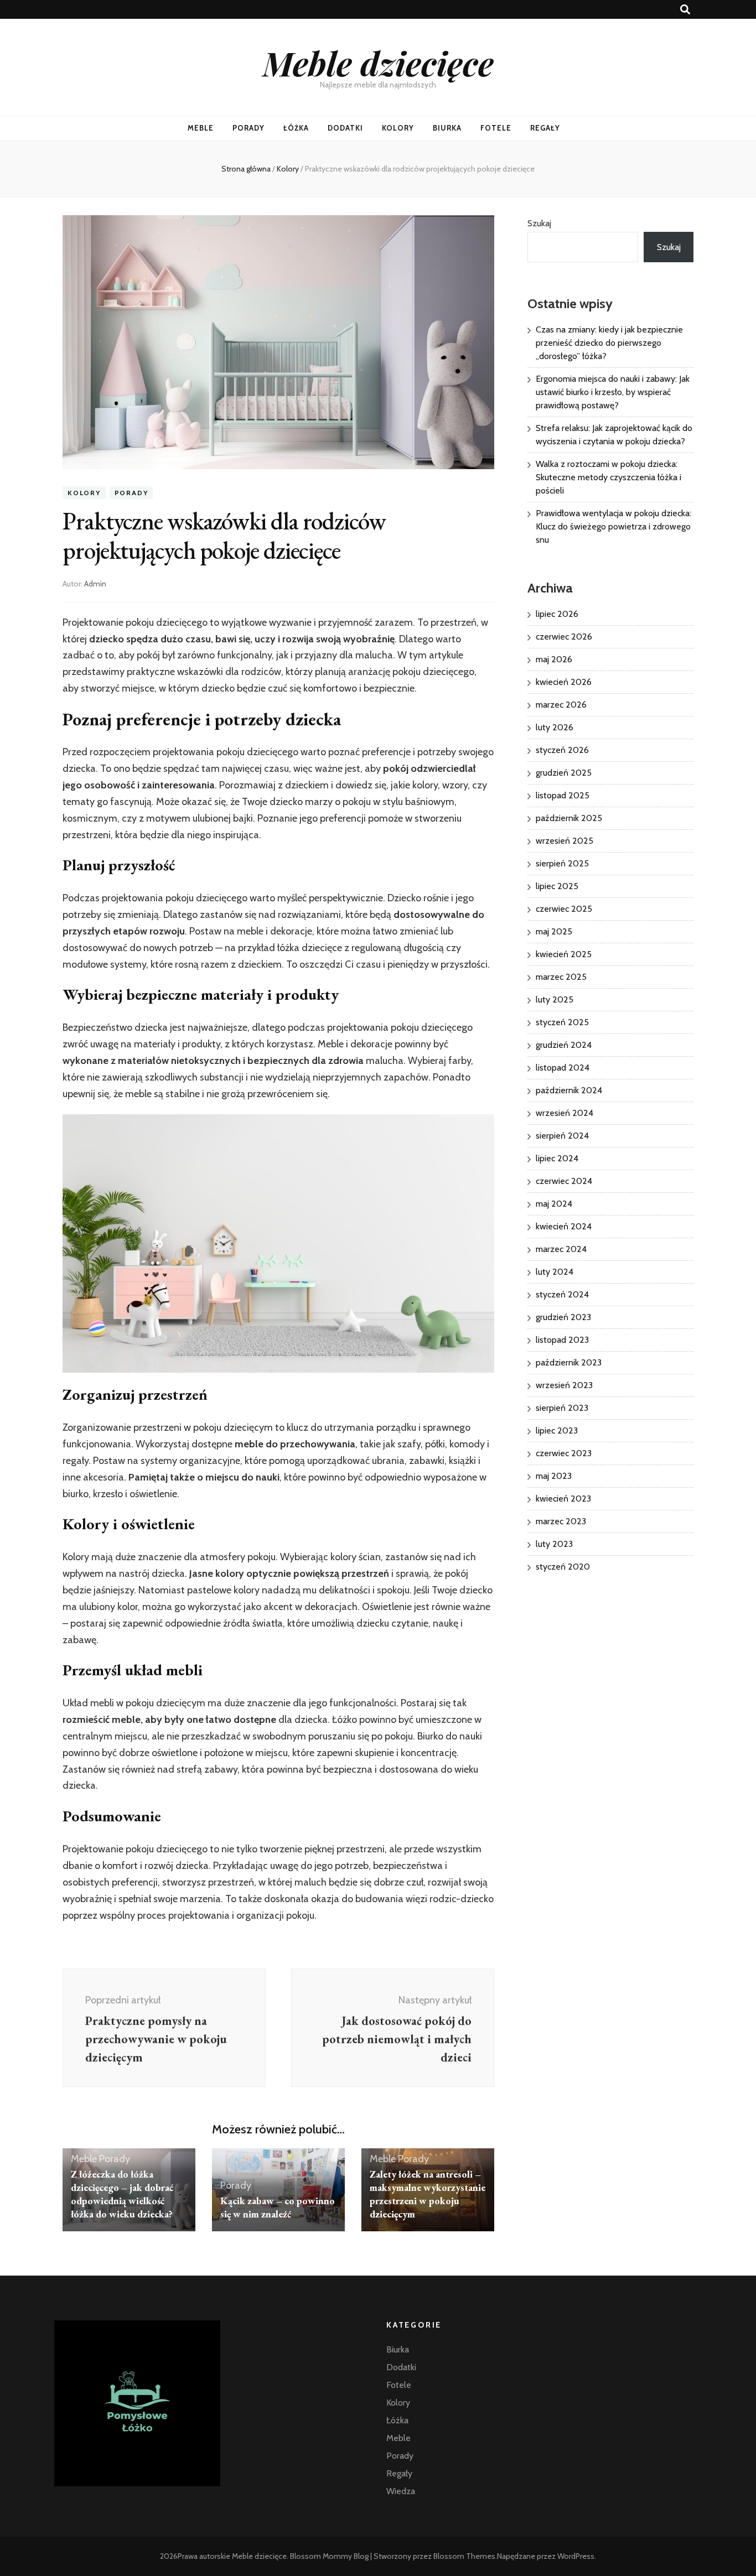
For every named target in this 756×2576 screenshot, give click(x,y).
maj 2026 (554, 659)
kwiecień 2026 (564, 682)
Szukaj (539, 223)
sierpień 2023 (562, 1408)
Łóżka (296, 128)
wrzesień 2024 (565, 1113)
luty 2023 (554, 1544)
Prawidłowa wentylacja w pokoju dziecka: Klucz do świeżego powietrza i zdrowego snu (613, 526)
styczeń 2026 (562, 750)
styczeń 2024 (562, 1294)
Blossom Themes (464, 2556)
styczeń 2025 (562, 1022)
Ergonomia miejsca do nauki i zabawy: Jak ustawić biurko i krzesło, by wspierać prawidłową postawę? (613, 392)
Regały (545, 128)
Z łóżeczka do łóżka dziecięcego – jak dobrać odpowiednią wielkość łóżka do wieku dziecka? (122, 2194)
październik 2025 (569, 818)
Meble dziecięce (378, 63)
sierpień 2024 (562, 1136)
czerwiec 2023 (564, 1453)
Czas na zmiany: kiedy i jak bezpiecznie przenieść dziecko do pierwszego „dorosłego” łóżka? (609, 343)
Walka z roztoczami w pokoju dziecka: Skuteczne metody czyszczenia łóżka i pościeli (609, 477)
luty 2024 (555, 1272)
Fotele (496, 128)
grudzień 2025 (564, 773)
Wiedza (401, 2491)
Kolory (398, 128)
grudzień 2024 (564, 1045)
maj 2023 (554, 1476)
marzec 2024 (561, 1249)
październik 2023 (569, 1362)
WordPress (576, 2556)
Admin (95, 584)
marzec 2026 (561, 705)
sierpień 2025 (562, 863)
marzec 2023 (561, 1521)
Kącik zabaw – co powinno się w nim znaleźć (278, 2207)
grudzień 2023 (563, 1317)
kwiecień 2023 (563, 1499)
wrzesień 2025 (565, 841)
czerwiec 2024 (564, 1181)
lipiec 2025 (557, 886)
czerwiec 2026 (564, 637)
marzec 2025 (561, 977)
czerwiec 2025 (564, 909)
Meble (201, 128)
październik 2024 (569, 1090)
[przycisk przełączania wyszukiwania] (685, 10)
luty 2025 (555, 999)
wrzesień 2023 (564, 1385)
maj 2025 (554, 931)
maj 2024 (554, 1204)
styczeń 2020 (563, 1567)
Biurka (447, 128)
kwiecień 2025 (564, 954)
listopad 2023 (562, 1340)
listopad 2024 (563, 1068)
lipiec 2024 (557, 1158)
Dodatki (345, 128)
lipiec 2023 (557, 1430)
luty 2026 (555, 727)
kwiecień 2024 (564, 1226)
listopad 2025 (563, 795)
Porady (248, 128)
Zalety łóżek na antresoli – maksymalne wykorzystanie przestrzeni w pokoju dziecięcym (428, 2194)
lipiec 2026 (557, 614)
